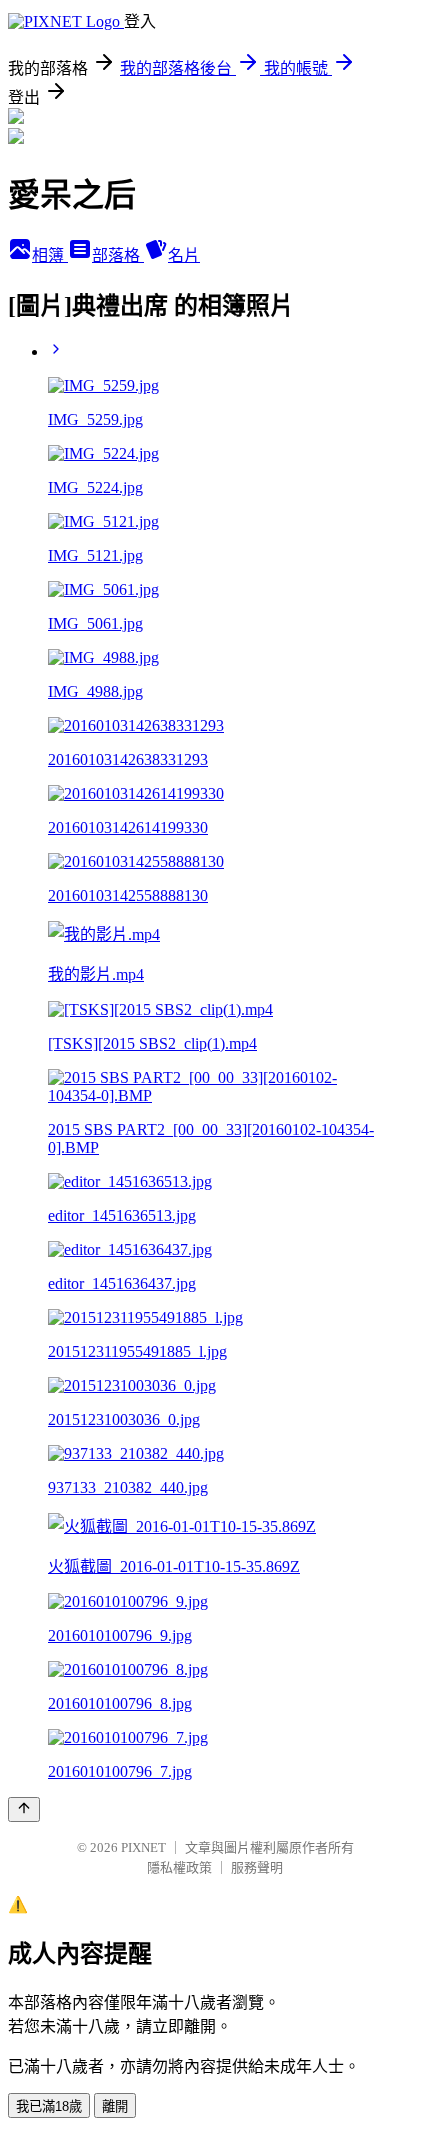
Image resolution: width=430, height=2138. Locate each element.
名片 (184, 255)
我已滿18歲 (49, 2106)
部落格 (118, 255)
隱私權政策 (179, 1867)
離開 (115, 2106)
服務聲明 (257, 1867)
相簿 (50, 255)
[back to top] (24, 1809)
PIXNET (143, 1847)
